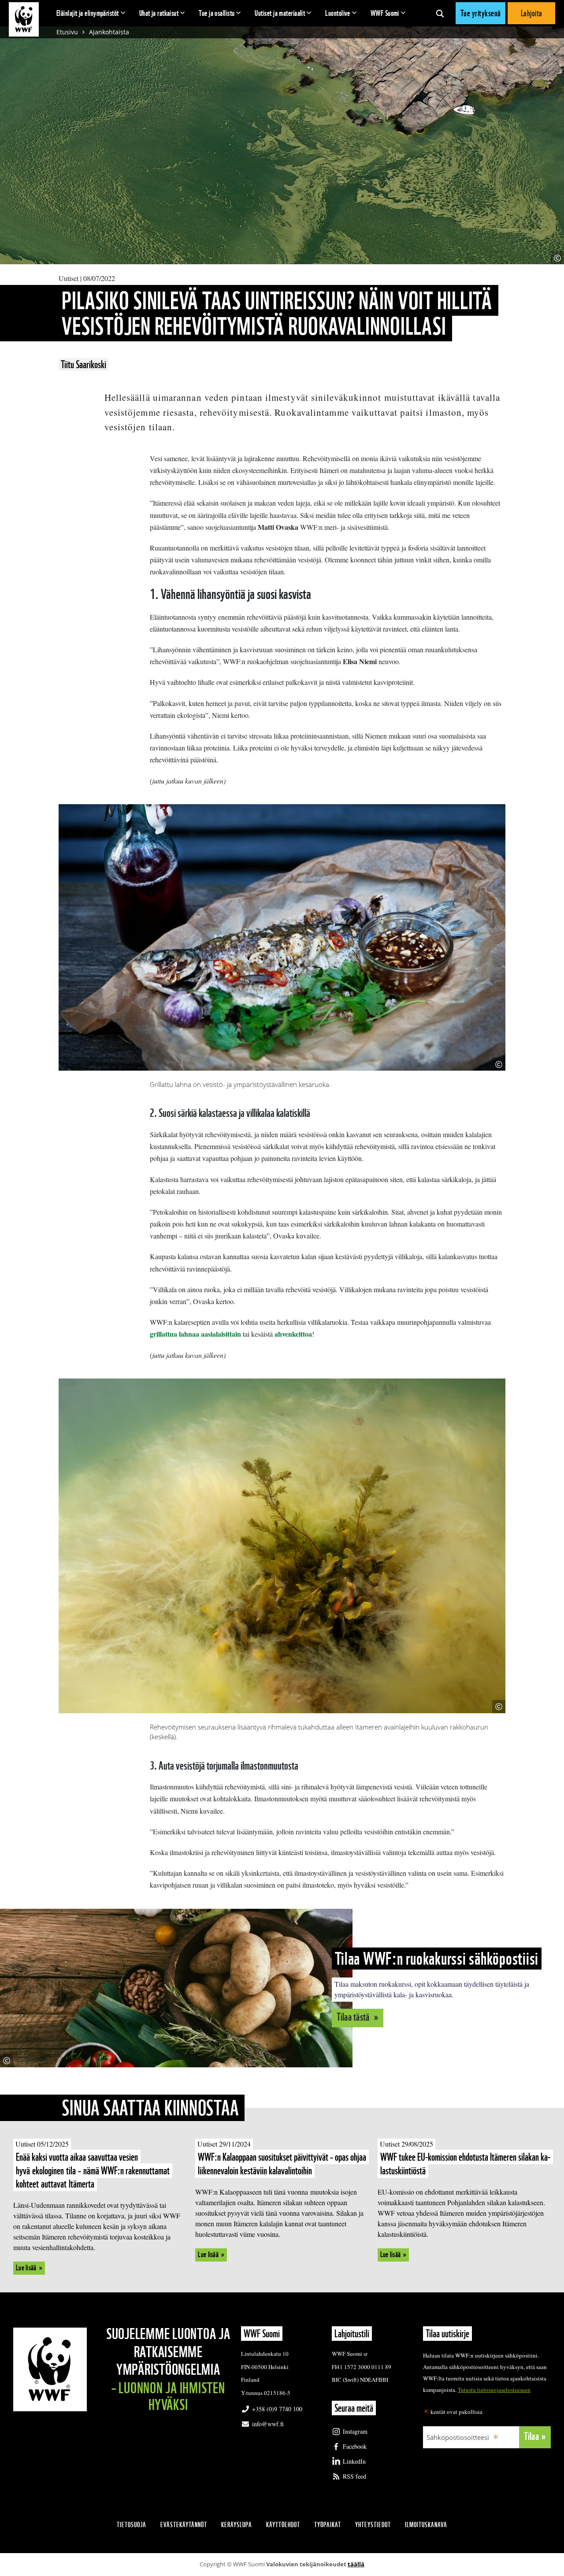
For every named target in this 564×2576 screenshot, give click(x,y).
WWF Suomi (385, 13)
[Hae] (440, 13)
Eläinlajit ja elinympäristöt (88, 13)
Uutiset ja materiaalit (280, 13)
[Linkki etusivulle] (24, 19)
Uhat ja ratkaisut (159, 13)
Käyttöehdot (283, 2525)
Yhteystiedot (373, 2525)
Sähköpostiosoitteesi (458, 2437)
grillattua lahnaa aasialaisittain (195, 1334)
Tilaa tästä (354, 2017)
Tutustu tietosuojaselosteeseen (494, 2390)
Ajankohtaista (109, 32)
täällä (356, 2564)
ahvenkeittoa (293, 1334)
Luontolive (338, 13)
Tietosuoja (132, 2525)
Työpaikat (328, 2525)
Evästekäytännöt (184, 2525)
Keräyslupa (237, 2525)
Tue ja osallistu (217, 13)
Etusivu (67, 32)
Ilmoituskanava (426, 2525)
